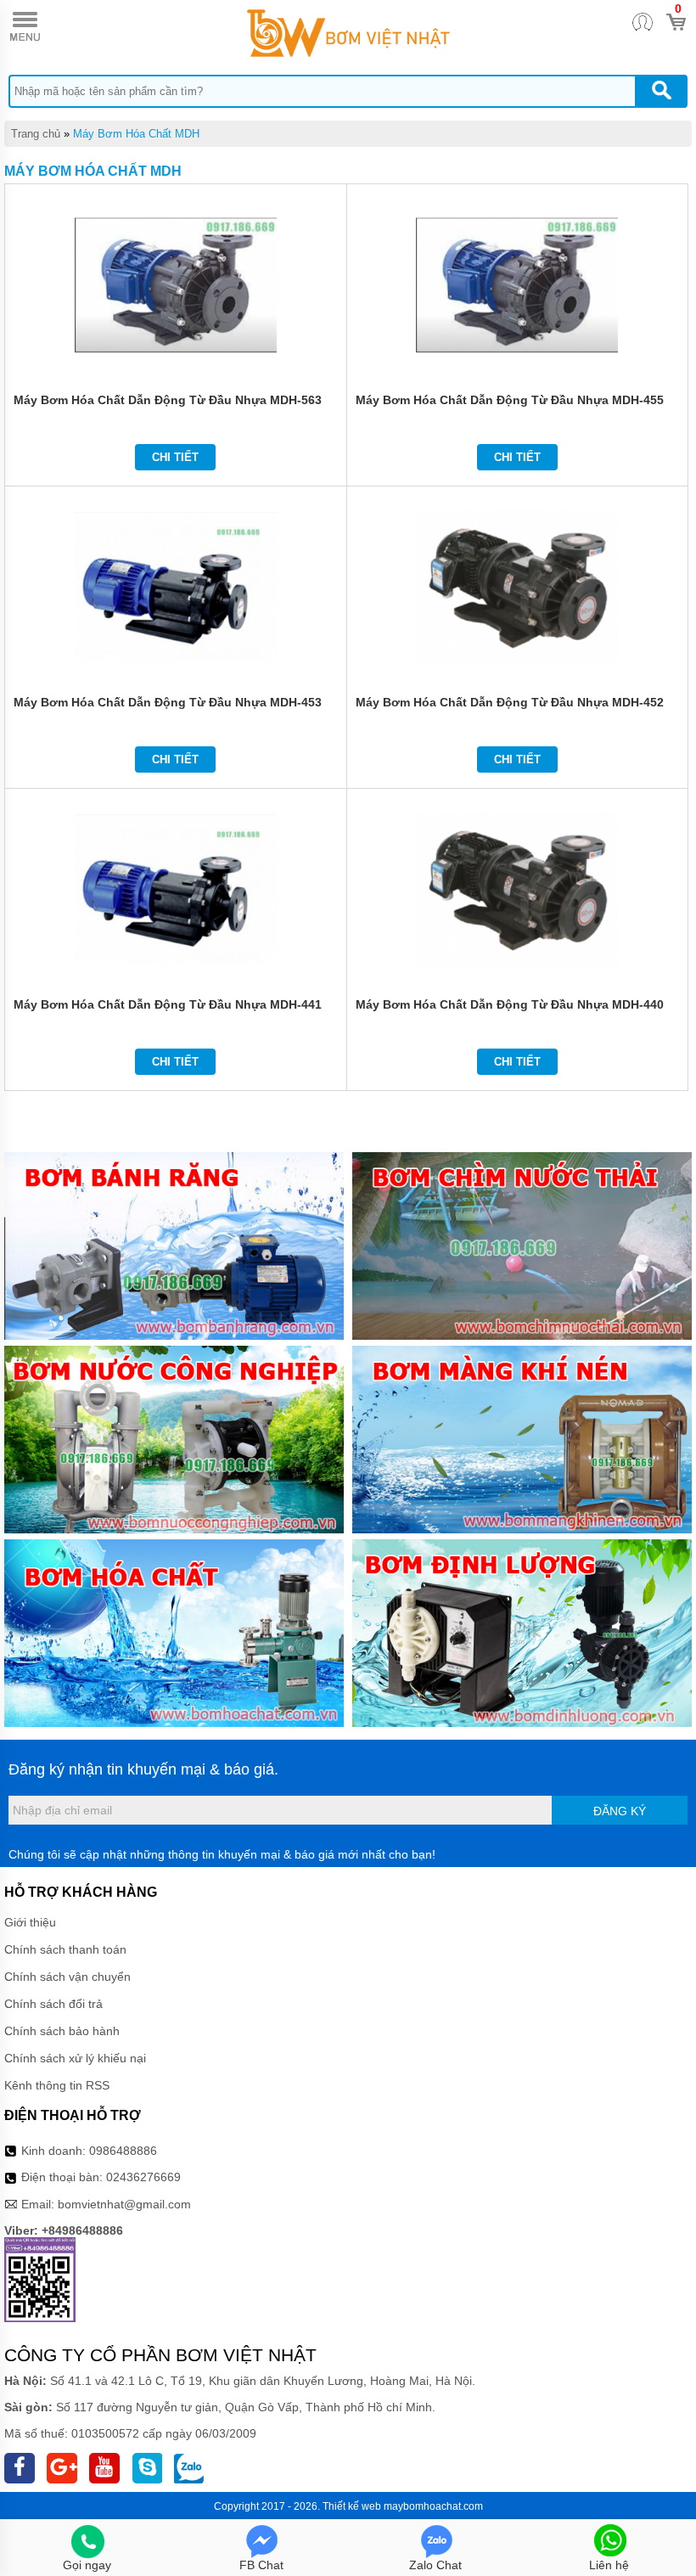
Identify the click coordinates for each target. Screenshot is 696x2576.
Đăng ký (620, 1811)
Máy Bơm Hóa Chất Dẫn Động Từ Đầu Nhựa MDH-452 (510, 702)
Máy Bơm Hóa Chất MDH (136, 134)
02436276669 (143, 2177)
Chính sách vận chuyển (67, 1977)
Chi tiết (175, 457)
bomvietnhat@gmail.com (124, 2204)
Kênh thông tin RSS (57, 2085)
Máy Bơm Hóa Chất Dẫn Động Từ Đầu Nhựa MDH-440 (510, 1004)
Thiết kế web (352, 2506)
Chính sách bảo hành (62, 2031)
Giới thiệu (30, 1922)
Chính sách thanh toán (65, 1949)
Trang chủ (36, 134)
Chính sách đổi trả (53, 2004)
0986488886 (123, 2151)
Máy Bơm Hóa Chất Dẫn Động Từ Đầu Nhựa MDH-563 (168, 400)
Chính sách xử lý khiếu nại (75, 2058)
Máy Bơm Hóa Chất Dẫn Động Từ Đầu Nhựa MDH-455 (510, 400)
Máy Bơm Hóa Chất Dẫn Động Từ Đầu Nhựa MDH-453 (168, 702)
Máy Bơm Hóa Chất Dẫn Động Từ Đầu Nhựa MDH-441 (168, 1004)
